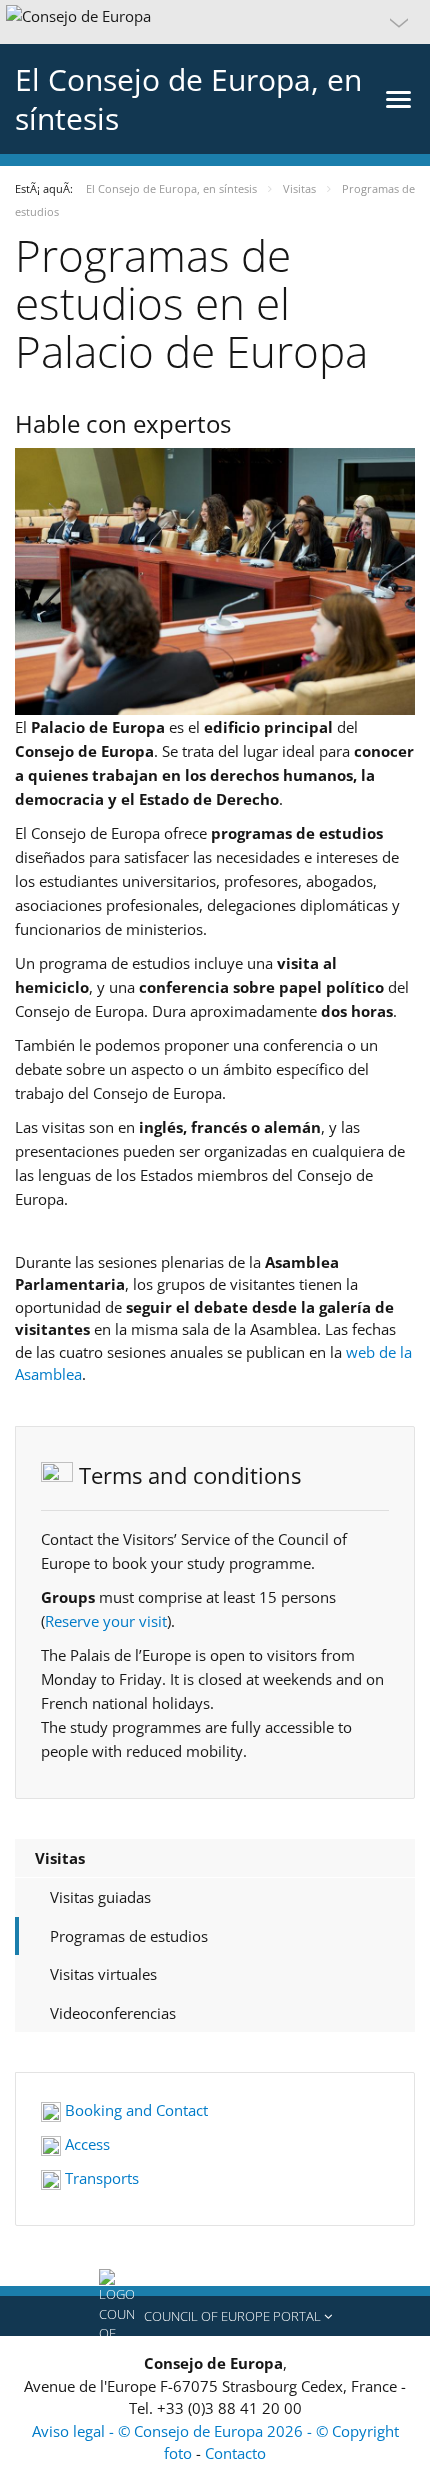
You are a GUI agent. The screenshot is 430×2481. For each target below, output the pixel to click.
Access (85, 2144)
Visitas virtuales (103, 1974)
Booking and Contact (134, 2110)
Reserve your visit (106, 1621)
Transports (100, 2178)
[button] (215, 22)
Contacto (235, 2453)
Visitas (60, 1858)
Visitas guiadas (100, 1897)
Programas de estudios (129, 1936)
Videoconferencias (113, 2013)
